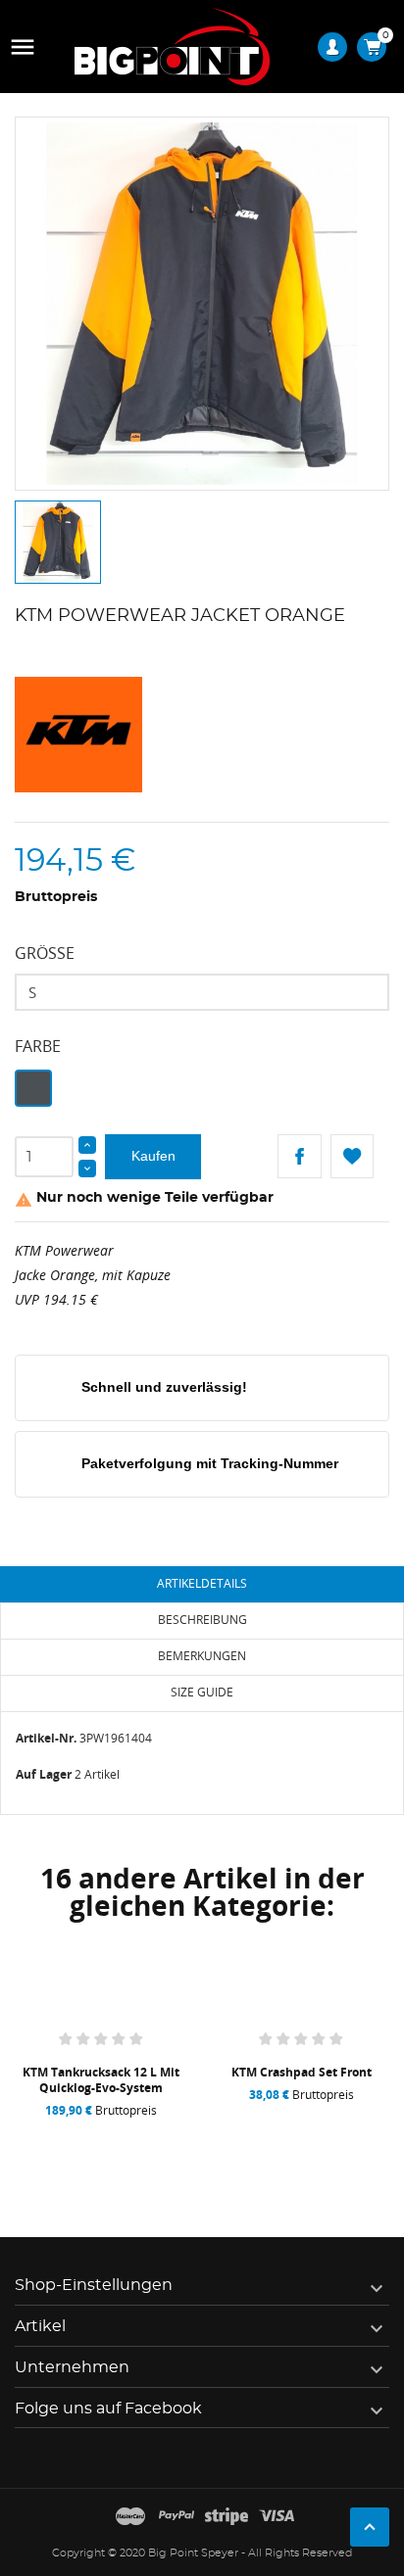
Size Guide (202, 1692)
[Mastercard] (130, 2517)
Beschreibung (202, 1620)
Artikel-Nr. (46, 1738)
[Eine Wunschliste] (106, 2135)
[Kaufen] (37, 2135)
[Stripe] (227, 2517)
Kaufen (153, 1156)
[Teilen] (300, 1156)
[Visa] (277, 2517)
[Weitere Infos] (172, 2135)
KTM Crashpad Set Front (302, 2072)
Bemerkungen (202, 1656)
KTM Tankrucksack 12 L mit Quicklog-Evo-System (101, 2080)
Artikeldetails (202, 1583)
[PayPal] (177, 2517)
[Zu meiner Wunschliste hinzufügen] (353, 1156)
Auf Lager (44, 1774)
